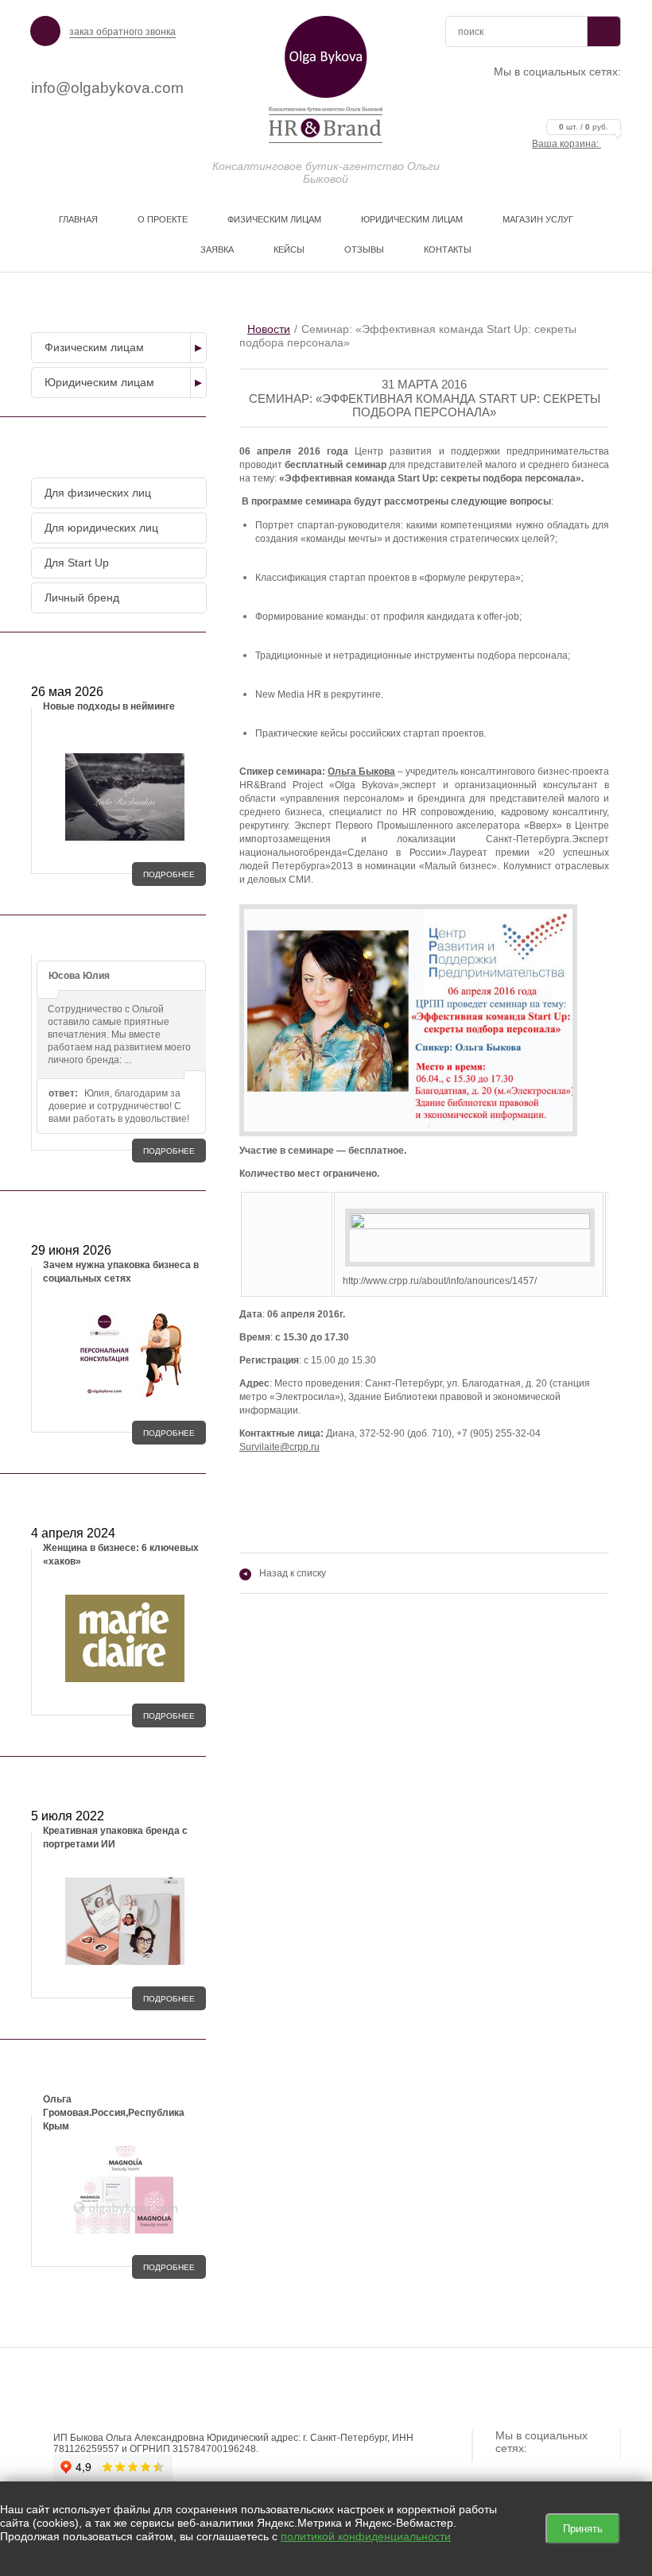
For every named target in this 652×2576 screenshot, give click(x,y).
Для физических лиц (98, 493)
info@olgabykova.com (107, 88)
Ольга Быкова (361, 772)
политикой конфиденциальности (366, 2536)
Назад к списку (285, 1573)
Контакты (448, 249)
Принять (583, 2529)
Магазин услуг (538, 219)
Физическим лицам (274, 219)
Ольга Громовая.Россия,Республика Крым (114, 2113)
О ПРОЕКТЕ (163, 219)
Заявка (217, 249)
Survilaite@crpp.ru (279, 1447)
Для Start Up (77, 563)
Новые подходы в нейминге (109, 706)
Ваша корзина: (570, 144)
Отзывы (364, 249)
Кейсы (289, 249)
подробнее (169, 874)
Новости (269, 329)
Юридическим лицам (412, 219)
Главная (78, 219)
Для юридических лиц (101, 528)
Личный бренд (82, 598)
